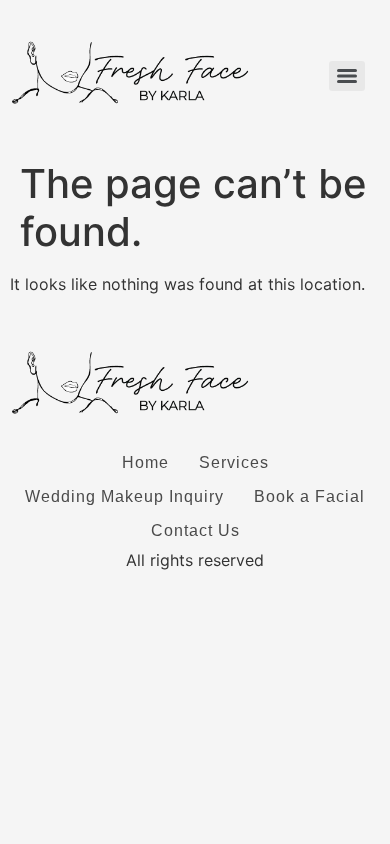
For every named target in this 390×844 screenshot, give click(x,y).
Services (234, 462)
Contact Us (195, 530)
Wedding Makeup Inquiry (124, 496)
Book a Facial (309, 496)
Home (145, 462)
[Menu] (347, 76)
